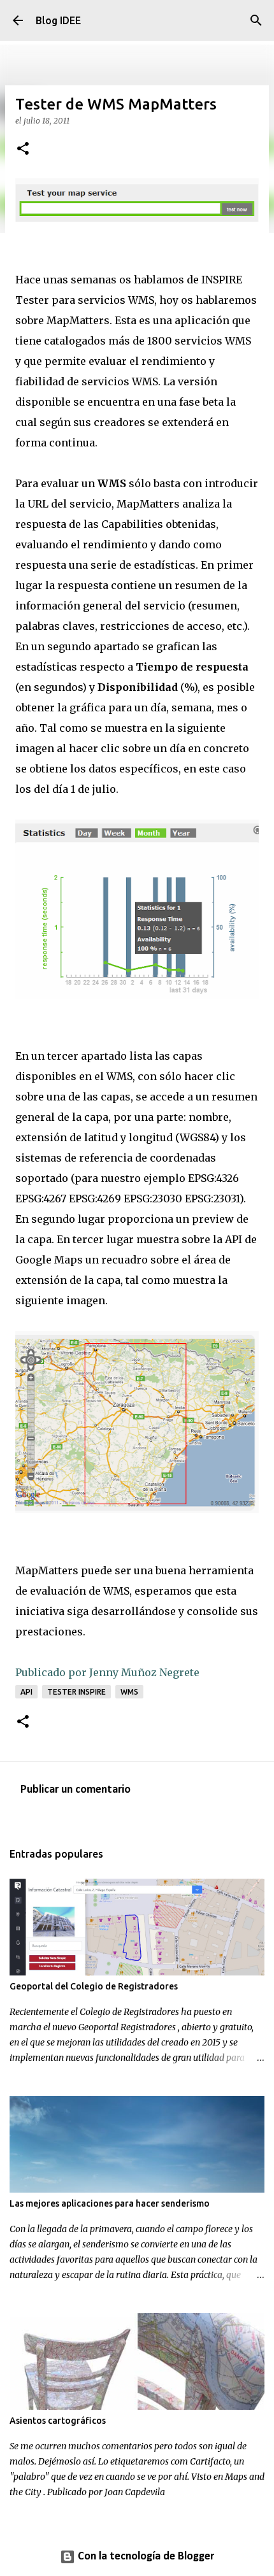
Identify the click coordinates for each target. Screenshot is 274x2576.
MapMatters (78, 320)
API (26, 1692)
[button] (23, 149)
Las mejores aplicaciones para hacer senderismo (110, 2203)
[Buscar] (256, 20)
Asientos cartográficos (58, 2421)
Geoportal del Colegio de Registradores (94, 1986)
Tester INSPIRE (76, 1692)
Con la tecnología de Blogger (145, 2557)
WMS (129, 1692)
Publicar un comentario (76, 1790)
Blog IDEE (58, 20)
